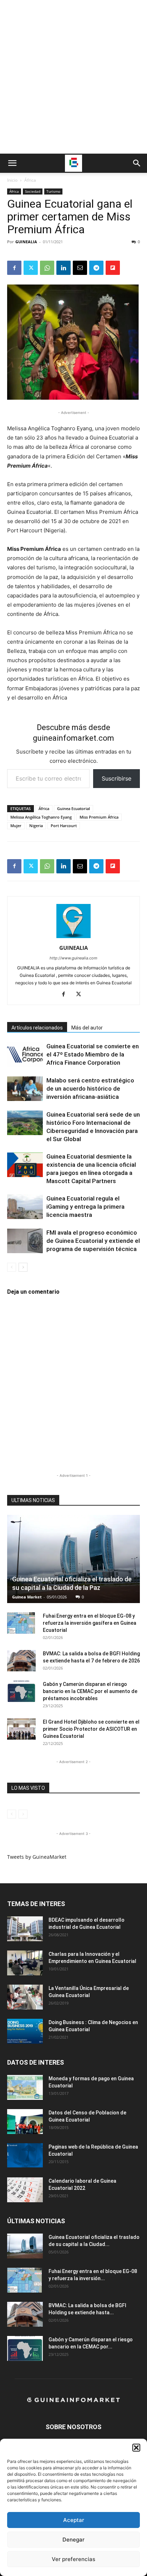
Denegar (73, 2540)
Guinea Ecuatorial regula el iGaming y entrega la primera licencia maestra (85, 1207)
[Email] (80, 268)
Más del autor (87, 1028)
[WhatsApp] (47, 268)
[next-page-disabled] (23, 1814)
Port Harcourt (64, 826)
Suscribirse (116, 778)
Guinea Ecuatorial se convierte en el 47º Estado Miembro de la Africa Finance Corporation (93, 1054)
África (30, 180)
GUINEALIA (26, 242)
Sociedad (33, 191)
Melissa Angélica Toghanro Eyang (41, 817)
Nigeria (36, 826)
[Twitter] (31, 268)
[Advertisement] (73, 77)
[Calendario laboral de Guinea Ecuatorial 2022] (25, 2190)
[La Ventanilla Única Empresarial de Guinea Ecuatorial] (25, 1997)
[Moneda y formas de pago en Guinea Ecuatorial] (25, 2087)
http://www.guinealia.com (73, 958)
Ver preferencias (73, 2559)
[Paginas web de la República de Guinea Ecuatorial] (25, 2155)
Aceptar (74, 2520)
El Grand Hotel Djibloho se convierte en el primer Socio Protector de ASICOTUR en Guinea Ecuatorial (91, 1729)
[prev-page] (12, 1267)
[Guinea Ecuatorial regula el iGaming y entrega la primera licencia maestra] (25, 1207)
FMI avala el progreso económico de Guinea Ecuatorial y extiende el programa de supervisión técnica (93, 1241)
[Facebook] (14, 268)
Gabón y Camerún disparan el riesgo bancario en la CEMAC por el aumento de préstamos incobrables (90, 1691)
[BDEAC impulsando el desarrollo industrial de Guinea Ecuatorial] (25, 1929)
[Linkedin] (64, 268)
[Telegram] (96, 268)
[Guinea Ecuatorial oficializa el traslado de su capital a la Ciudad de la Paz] (73, 1559)
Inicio (12, 180)
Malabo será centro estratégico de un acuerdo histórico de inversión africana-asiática (90, 1089)
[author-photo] (73, 938)
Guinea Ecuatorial (73, 808)
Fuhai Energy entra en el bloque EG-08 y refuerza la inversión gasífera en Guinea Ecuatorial (90, 1623)
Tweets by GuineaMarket (37, 1857)
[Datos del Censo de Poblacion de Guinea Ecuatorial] (25, 2122)
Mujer (16, 826)
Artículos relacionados (37, 1028)
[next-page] (23, 1267)
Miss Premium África (99, 817)
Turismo (53, 191)
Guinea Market (27, 1597)
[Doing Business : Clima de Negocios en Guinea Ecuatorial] (25, 2031)
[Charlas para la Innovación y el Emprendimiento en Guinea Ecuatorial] (25, 1963)
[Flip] (113, 268)
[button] (136, 2448)
